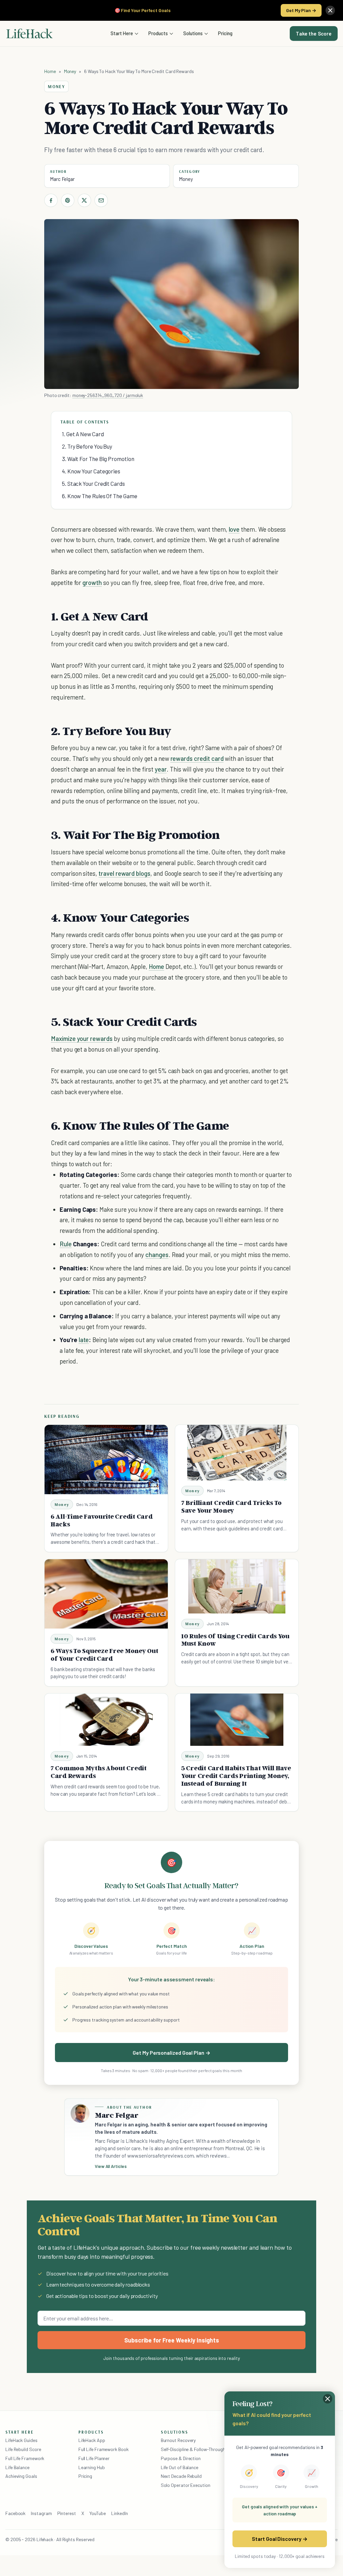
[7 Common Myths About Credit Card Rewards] (106, 1720)
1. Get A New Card (83, 434)
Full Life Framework (25, 2458)
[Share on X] (84, 200)
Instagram (41, 2513)
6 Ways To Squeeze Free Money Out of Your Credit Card (105, 1655)
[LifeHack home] (29, 34)
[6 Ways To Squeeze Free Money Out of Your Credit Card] (106, 1594)
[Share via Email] (101, 200)
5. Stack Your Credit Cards (93, 483)
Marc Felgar (62, 179)
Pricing (225, 33)
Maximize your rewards (82, 1038)
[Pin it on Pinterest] (68, 200)
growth (92, 582)
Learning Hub (92, 2467)
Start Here (122, 33)
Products (158, 33)
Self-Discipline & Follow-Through (193, 2449)
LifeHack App (92, 2440)
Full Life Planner (94, 2458)
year (161, 769)
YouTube (98, 2513)
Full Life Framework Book (104, 2449)
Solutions (193, 33)
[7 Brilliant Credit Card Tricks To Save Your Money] (237, 1453)
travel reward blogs (124, 873)
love (234, 529)
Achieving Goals (21, 2476)
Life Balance (17, 2467)
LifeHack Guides (21, 2440)
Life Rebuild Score (23, 2449)
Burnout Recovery (178, 2440)
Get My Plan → (301, 10)
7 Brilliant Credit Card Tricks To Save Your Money (231, 1506)
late (84, 1340)
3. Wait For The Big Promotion (98, 459)
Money (70, 71)
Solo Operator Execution (186, 2485)
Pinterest (67, 2513)
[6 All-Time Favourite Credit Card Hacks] (106, 1460)
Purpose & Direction (181, 2458)
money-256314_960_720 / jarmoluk (108, 395)
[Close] (330, 10)
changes (157, 1254)
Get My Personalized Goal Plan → (171, 2053)
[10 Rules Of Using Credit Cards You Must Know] (237, 1587)
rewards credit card (197, 758)
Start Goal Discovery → (280, 2539)
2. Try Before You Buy (87, 446)
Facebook (15, 2513)
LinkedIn (119, 2513)
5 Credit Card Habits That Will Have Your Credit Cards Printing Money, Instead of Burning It (236, 1776)
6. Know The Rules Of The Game (100, 496)
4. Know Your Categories (91, 471)
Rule (66, 1244)
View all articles (111, 2166)
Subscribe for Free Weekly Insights (172, 2340)
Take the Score (314, 34)
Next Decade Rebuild (181, 2476)
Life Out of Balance (180, 2467)
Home (50, 71)
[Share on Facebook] (51, 200)
